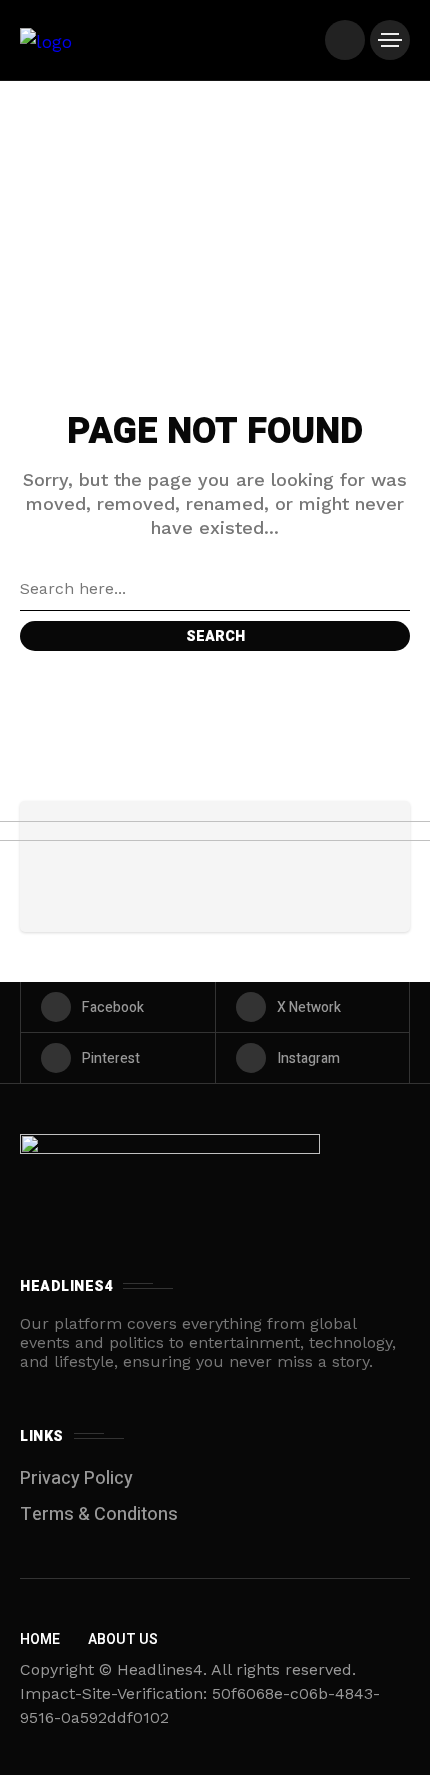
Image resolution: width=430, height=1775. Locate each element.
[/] (345, 40)
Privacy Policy (76, 1478)
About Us (123, 1639)
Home (40, 1639)
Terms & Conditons (99, 1514)
